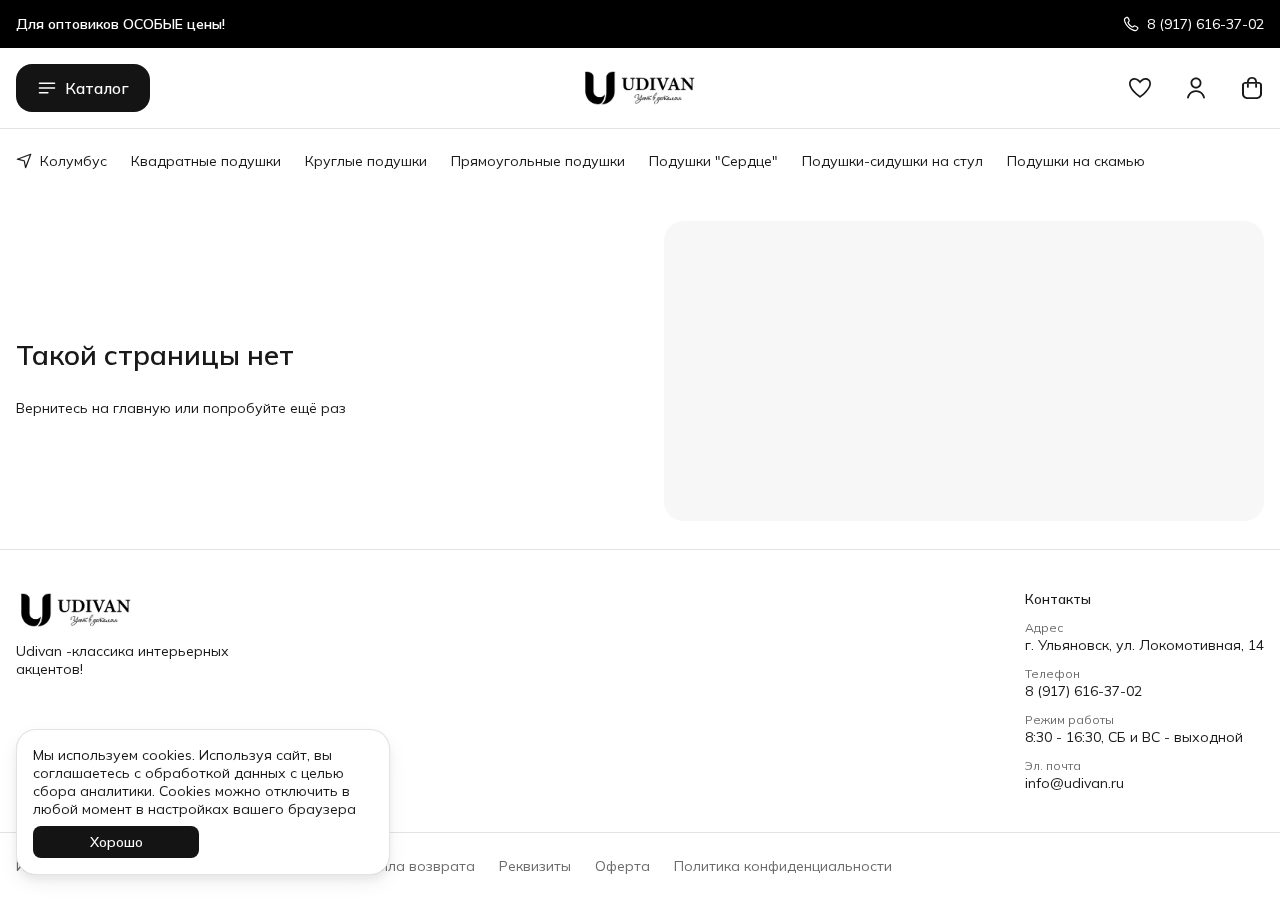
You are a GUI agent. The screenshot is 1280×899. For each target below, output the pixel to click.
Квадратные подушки (206, 161)
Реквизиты (535, 866)
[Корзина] (1252, 88)
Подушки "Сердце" (713, 161)
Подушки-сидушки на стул (892, 161)
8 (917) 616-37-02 (1083, 691)
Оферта (622, 866)
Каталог (97, 88)
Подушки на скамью (1076, 161)
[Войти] (1196, 88)
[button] (1140, 88)
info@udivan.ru (1074, 783)
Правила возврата (409, 866)
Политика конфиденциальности (783, 866)
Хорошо (116, 842)
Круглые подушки (366, 161)
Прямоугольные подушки (538, 161)
